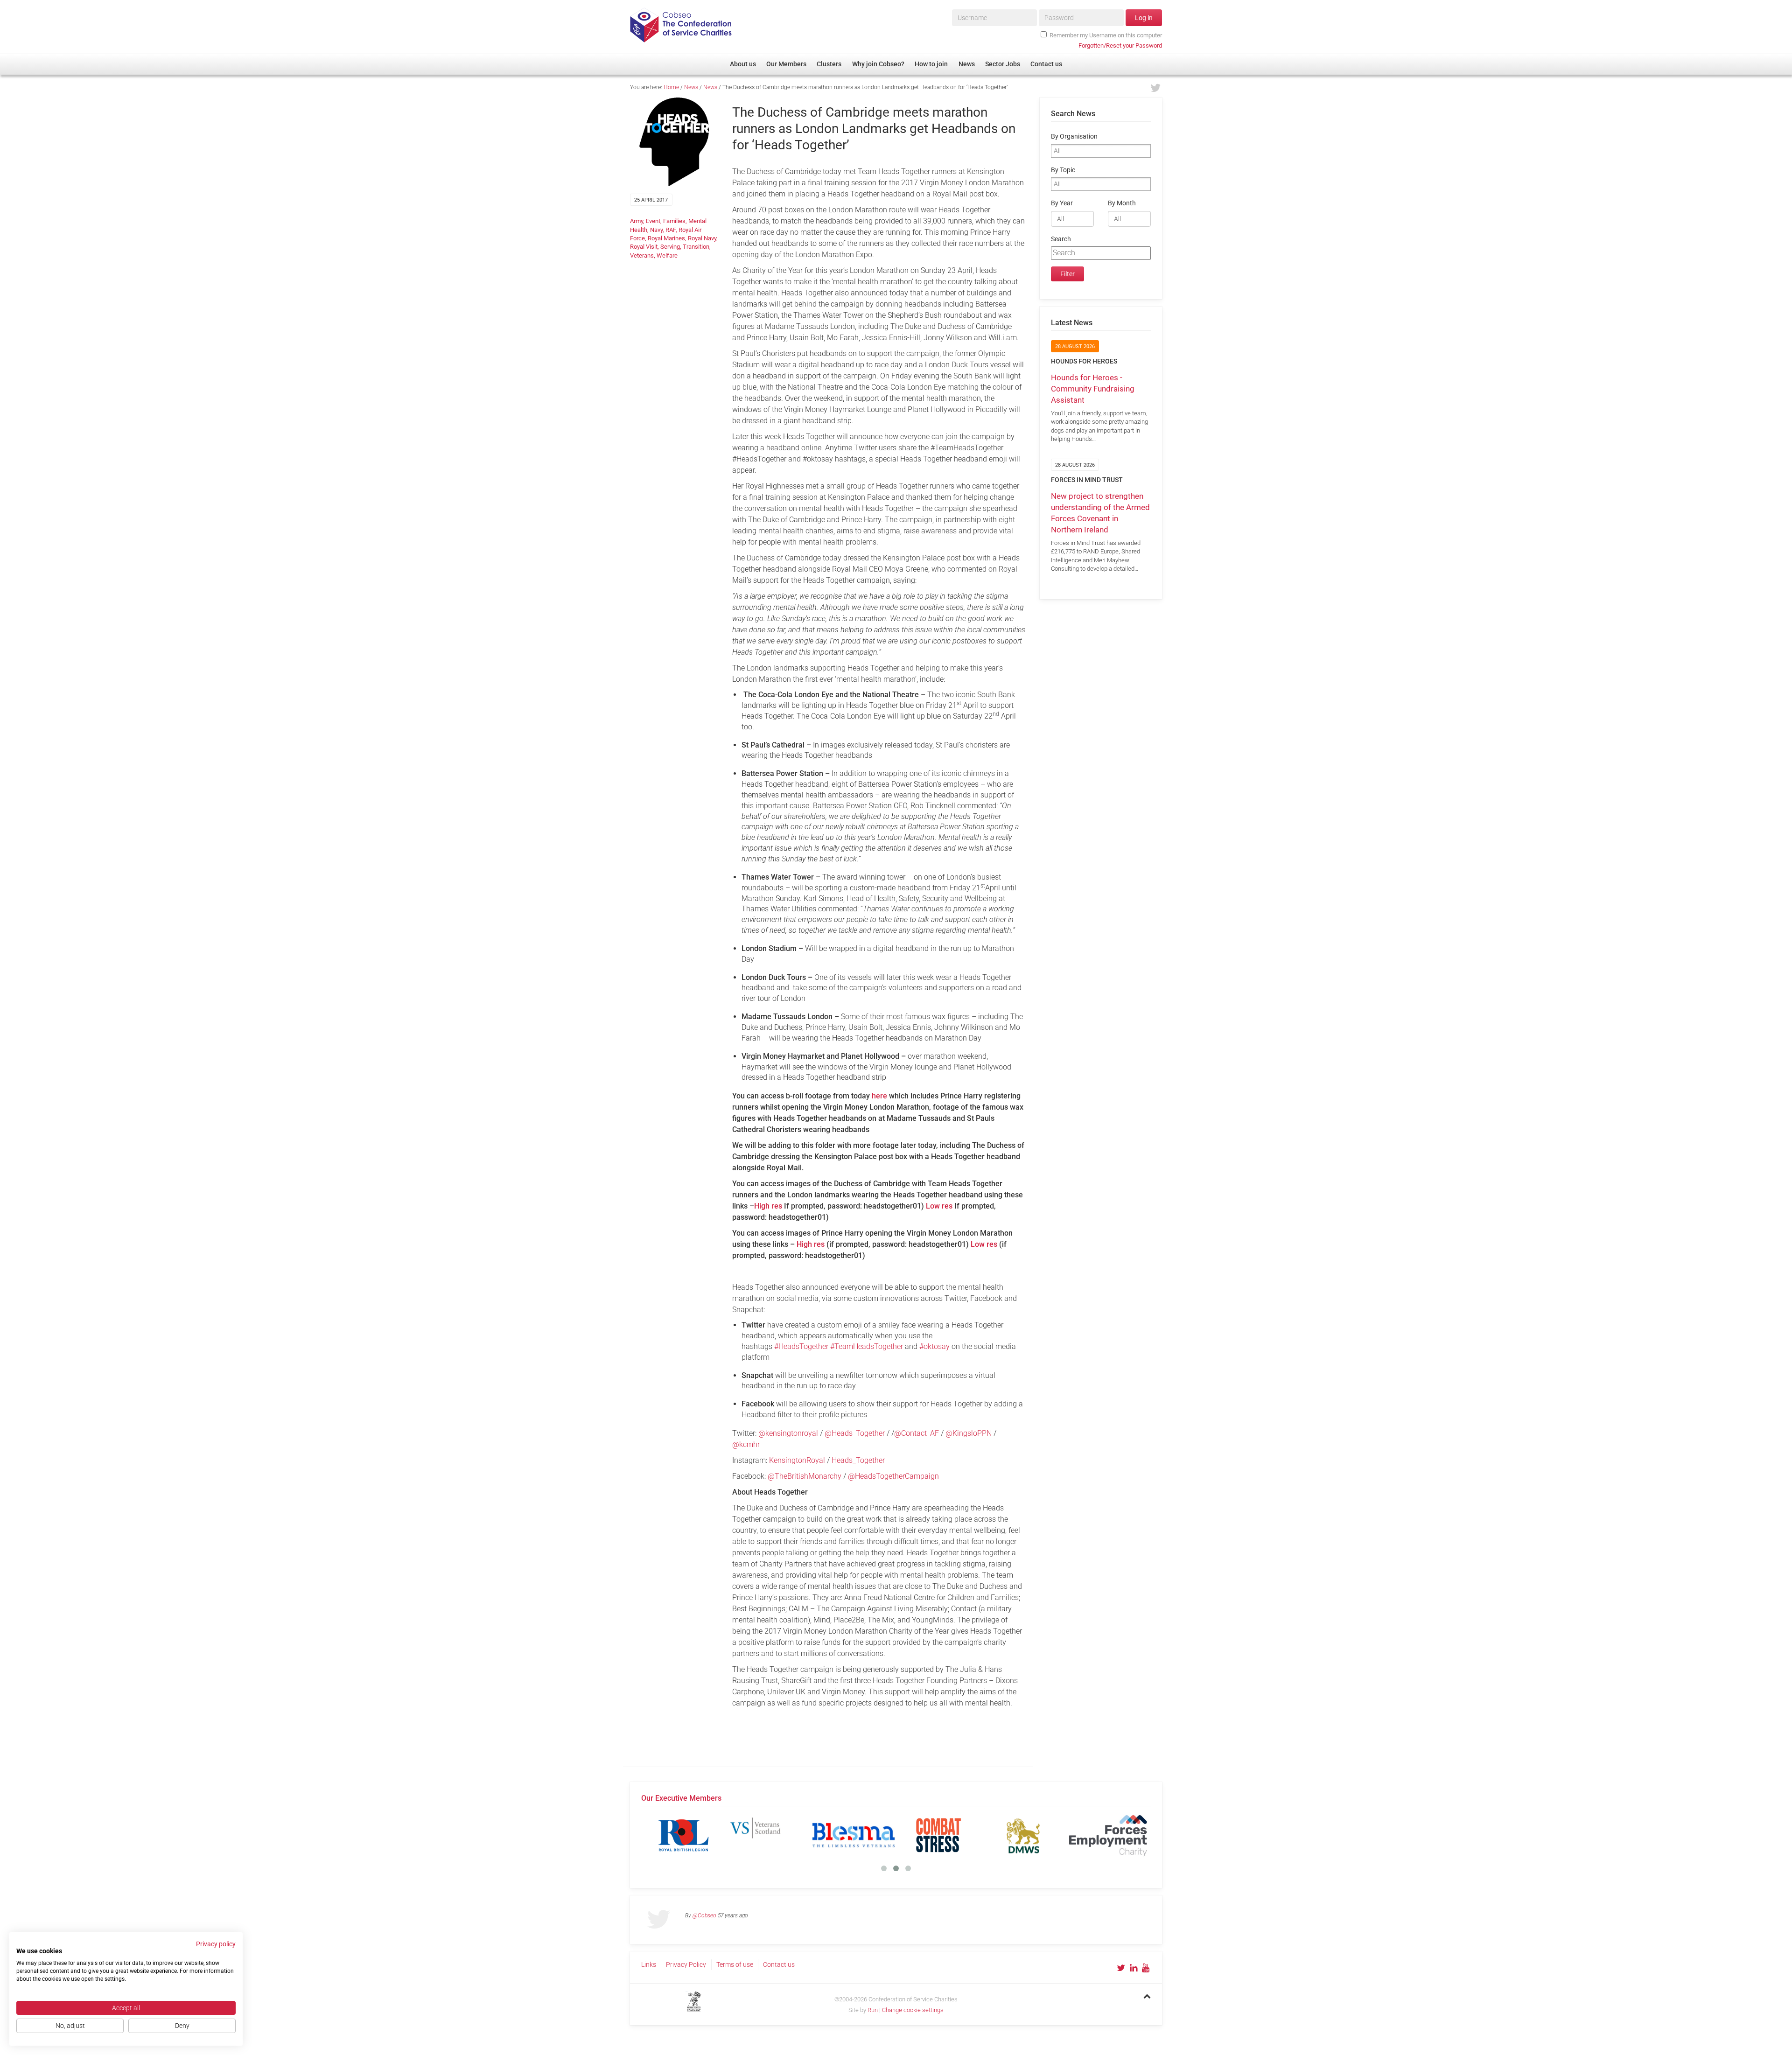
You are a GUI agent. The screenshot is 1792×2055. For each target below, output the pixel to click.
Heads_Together (859, 1460)
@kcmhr (747, 1444)
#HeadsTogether (801, 1346)
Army (637, 221)
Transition (696, 247)
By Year (1062, 203)
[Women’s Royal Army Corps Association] (1108, 1835)
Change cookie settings (913, 2010)
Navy (656, 230)
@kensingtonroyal (788, 1433)
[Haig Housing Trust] (769, 1835)
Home (671, 87)
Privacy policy (216, 1944)
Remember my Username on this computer (1106, 35)
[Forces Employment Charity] (684, 1835)
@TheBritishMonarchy (805, 1476)
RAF (671, 230)
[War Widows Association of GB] (1023, 1835)
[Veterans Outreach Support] (938, 1835)
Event (653, 221)
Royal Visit (644, 247)
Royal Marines (666, 238)
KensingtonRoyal (797, 1460)
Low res (939, 1206)
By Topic (1063, 170)
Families (674, 221)
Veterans (642, 255)
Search (1061, 239)
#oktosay (934, 1346)
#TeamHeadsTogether (867, 1346)
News (691, 87)
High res (768, 1206)
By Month (1122, 203)
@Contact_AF (917, 1433)
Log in (1144, 18)
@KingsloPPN (969, 1433)
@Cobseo (704, 1915)
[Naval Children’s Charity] (854, 1835)
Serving (670, 247)
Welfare (667, 255)
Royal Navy (702, 238)
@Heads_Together (856, 1433)
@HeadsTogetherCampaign (894, 1476)
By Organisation (1074, 136)
